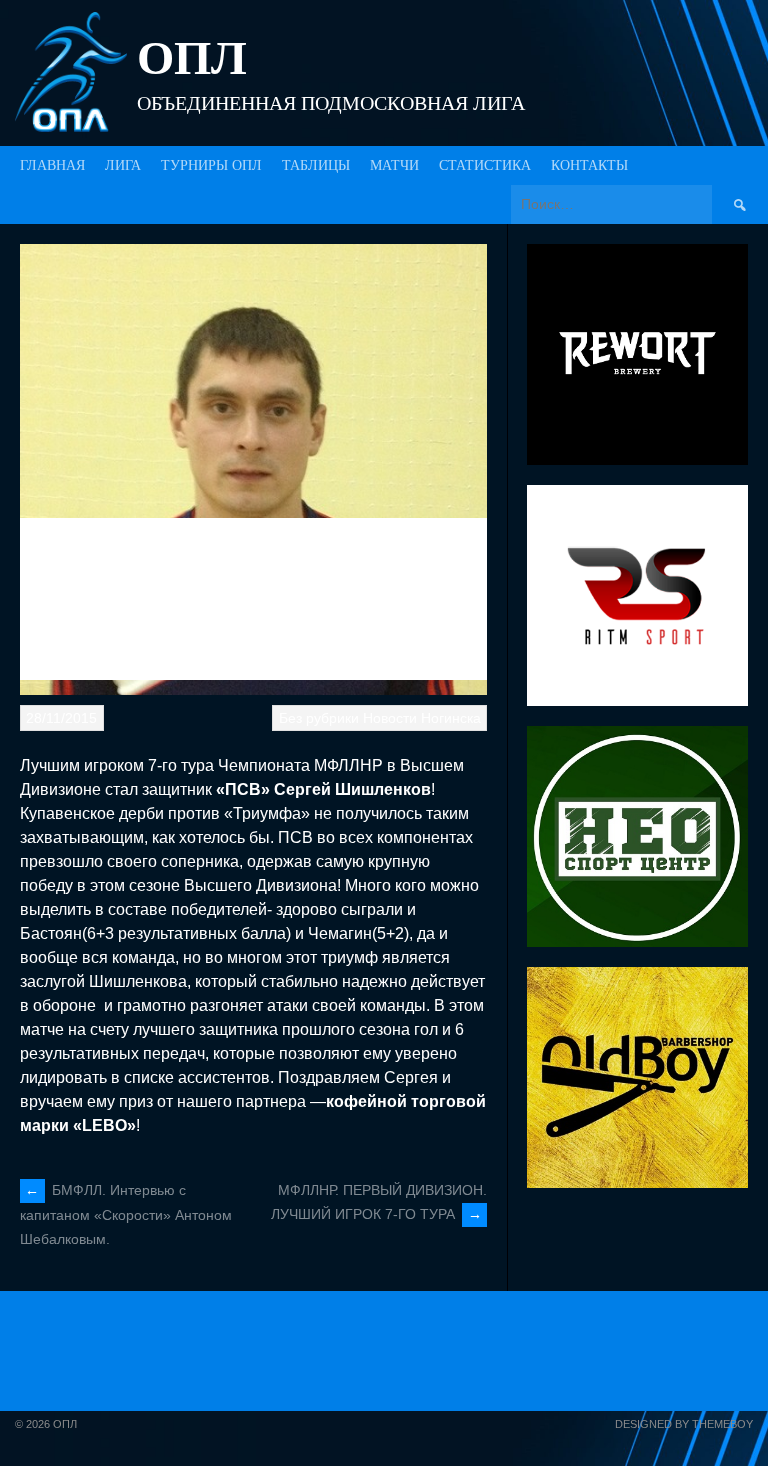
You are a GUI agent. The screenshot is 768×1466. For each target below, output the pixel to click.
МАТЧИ (394, 165)
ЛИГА (123, 165)
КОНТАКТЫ (589, 165)
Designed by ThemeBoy (684, 1424)
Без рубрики (319, 718)
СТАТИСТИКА (485, 165)
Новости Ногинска (422, 718)
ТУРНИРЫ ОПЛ (211, 165)
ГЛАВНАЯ (52, 165)
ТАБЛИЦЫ (316, 165)
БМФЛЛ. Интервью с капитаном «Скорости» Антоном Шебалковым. (126, 1214)
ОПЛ (192, 57)
